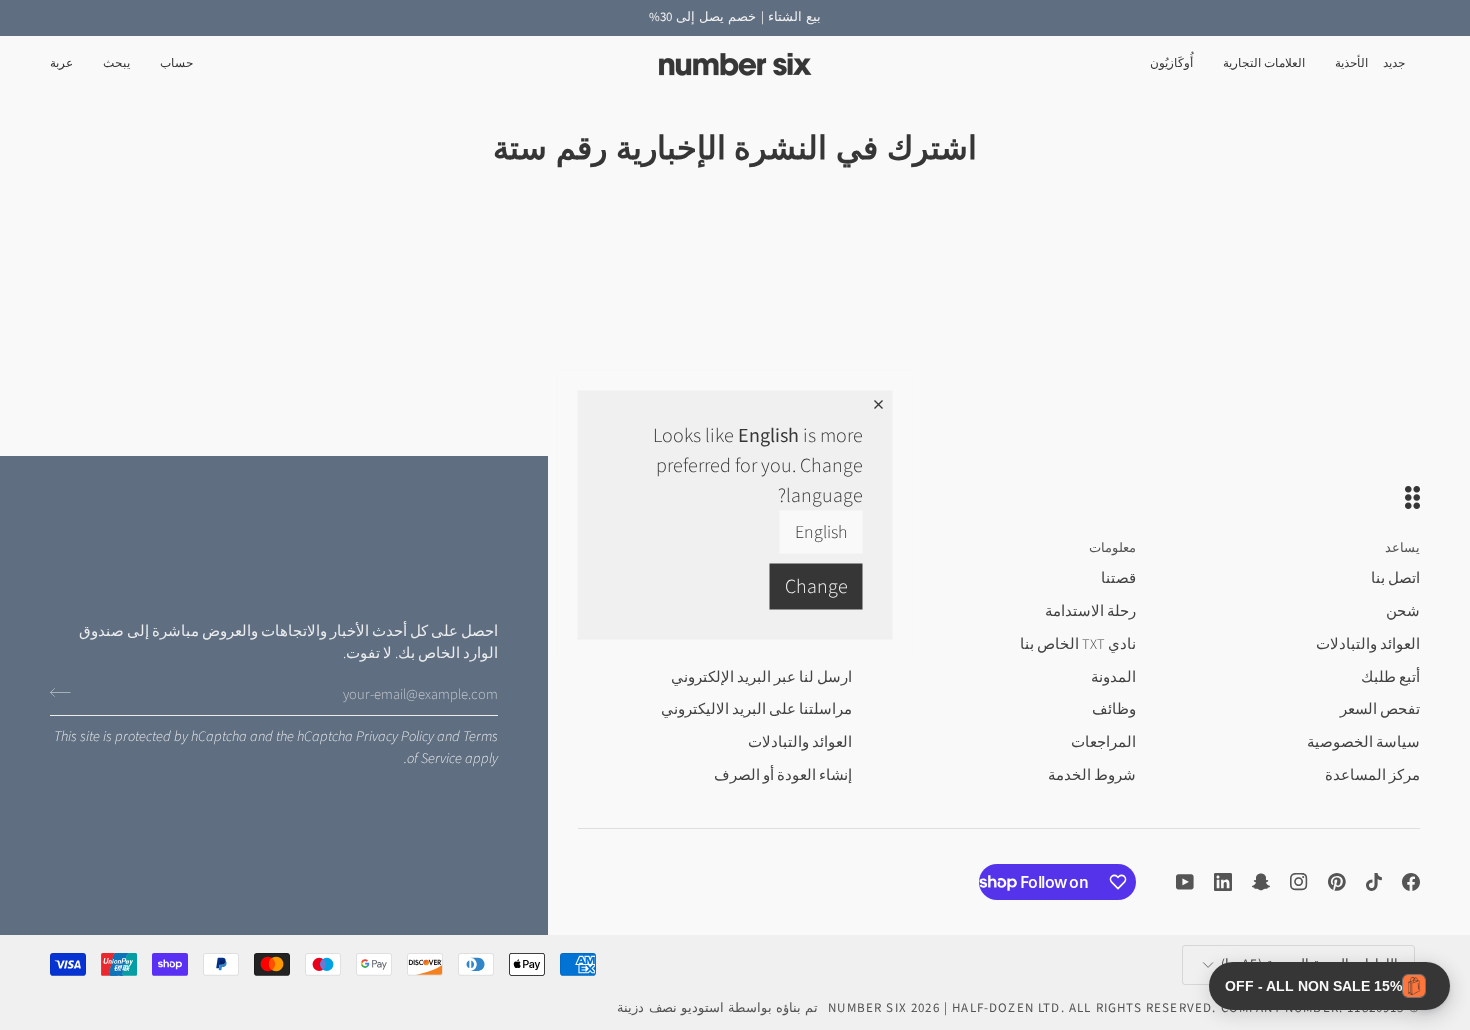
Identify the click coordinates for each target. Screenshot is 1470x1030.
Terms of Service (452, 747)
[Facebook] (1411, 882)
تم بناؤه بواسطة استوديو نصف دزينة (717, 1008)
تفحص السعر (1380, 709)
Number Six (867, 1008)
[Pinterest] (1337, 882)
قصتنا (1118, 578)
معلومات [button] (1112, 548)
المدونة (1113, 677)
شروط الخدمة (1092, 775)
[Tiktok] (1374, 882)
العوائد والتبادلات (1368, 644)
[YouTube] (1185, 882)
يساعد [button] (1402, 548)
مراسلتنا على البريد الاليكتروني (756, 709)
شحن (1403, 611)
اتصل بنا (1395, 578)
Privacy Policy (395, 736)
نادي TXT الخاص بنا (1078, 644)
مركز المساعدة (1372, 775)
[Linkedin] (1223, 882)
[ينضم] (66, 692)
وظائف (1114, 709)
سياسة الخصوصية (1363, 742)
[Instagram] (1299, 882)
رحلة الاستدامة (1090, 611)
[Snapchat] (1261, 882)
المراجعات (1103, 742)
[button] (1351, 64)
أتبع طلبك (1390, 677)
